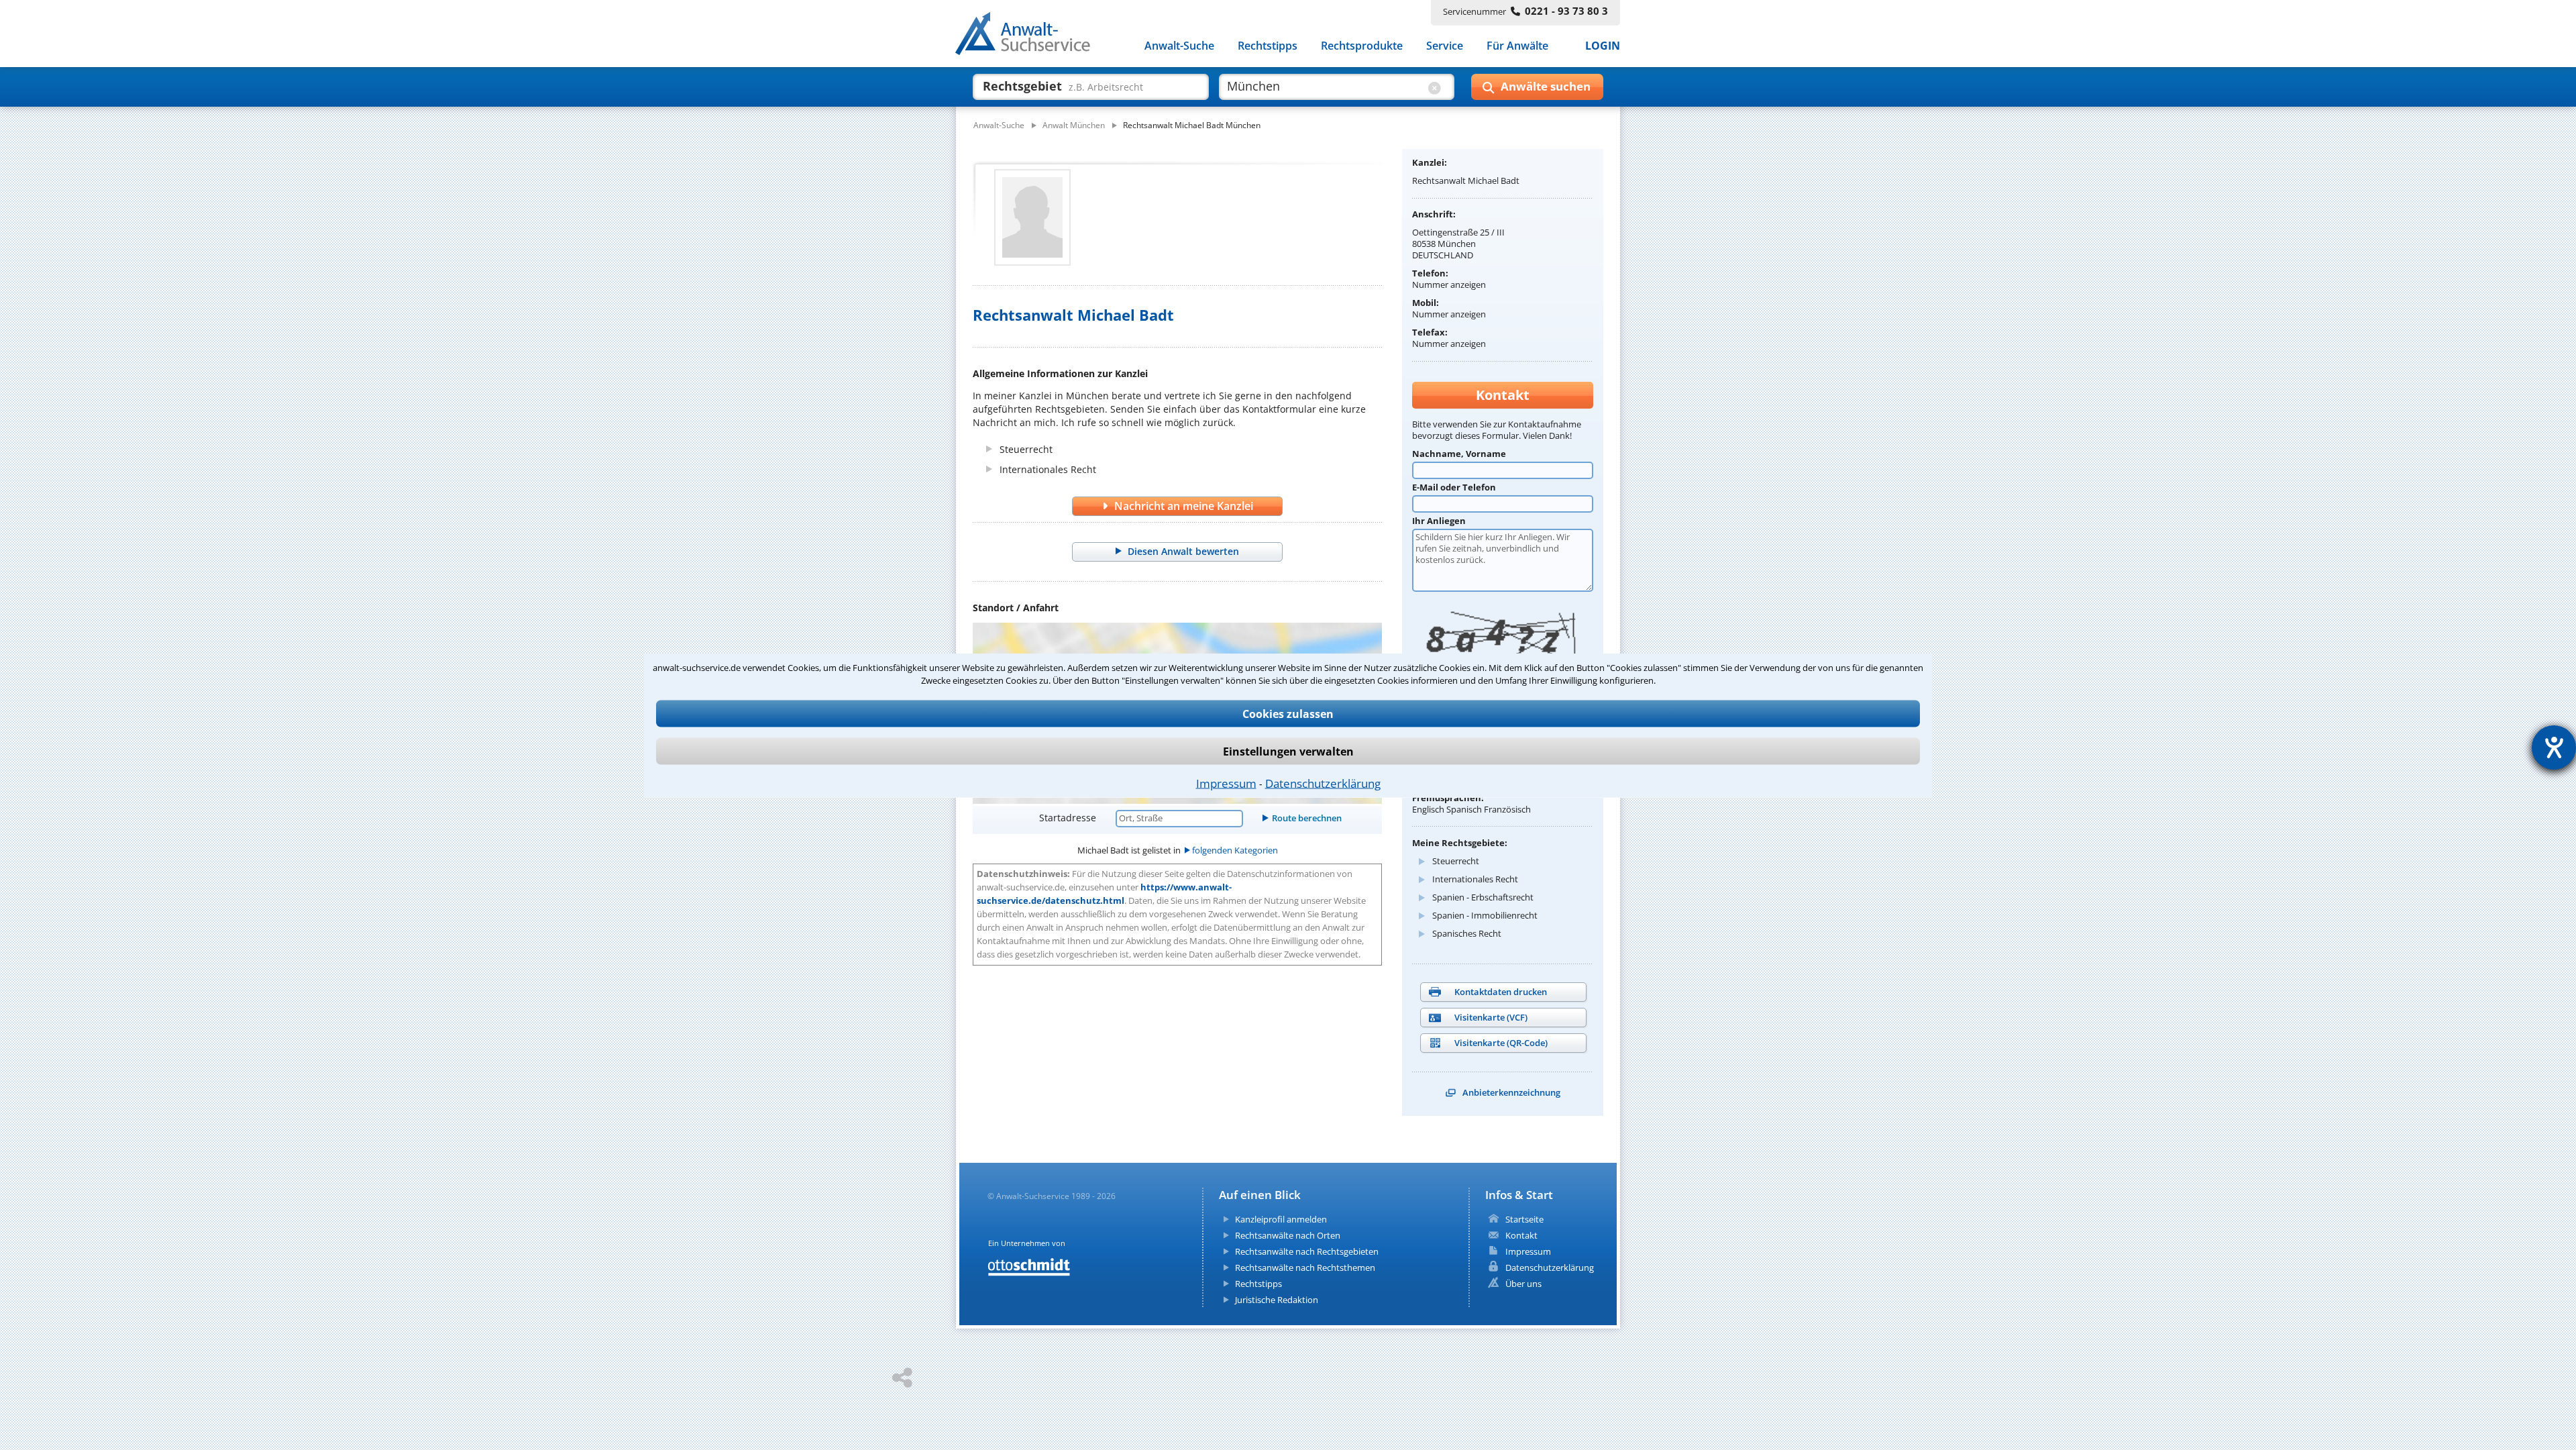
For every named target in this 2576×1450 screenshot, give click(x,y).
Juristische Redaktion (1277, 1300)
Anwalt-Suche (1179, 46)
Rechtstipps (1268, 46)
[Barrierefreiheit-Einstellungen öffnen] (2554, 747)
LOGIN (1603, 46)
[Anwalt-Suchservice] (1030, 36)
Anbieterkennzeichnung (1511, 1092)
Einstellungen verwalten (1288, 751)
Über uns (1523, 1284)
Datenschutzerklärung (1323, 783)
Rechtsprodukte (1362, 46)
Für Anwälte (1517, 46)
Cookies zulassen (1288, 713)
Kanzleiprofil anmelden (1281, 1219)
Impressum (1226, 783)
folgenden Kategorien (1235, 850)
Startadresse (1068, 818)
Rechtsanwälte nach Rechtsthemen (1305, 1267)
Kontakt (1521, 1235)
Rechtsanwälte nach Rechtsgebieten (1307, 1251)
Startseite (1524, 1219)
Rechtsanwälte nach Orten (1288, 1235)
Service (1445, 46)
